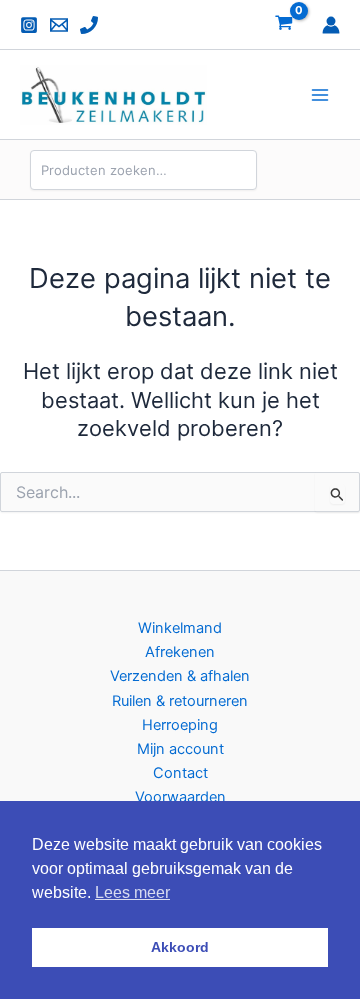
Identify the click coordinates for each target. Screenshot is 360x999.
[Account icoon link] (331, 25)
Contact (180, 773)
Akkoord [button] (180, 947)
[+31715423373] (89, 25)
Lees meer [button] (132, 892)
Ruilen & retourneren (180, 701)
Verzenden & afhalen (180, 676)
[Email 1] (59, 25)
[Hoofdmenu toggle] (320, 95)
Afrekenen (180, 652)
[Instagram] (29, 25)
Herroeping (180, 725)
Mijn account (180, 749)
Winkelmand (180, 628)
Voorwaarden (180, 797)
